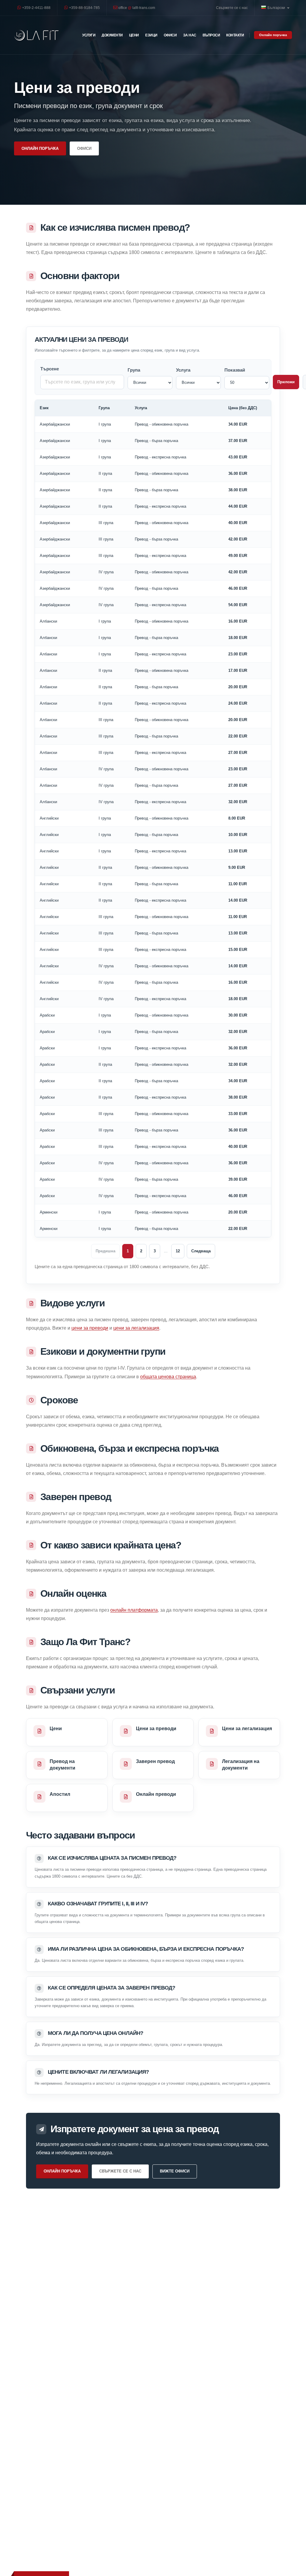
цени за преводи (90, 1328)
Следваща (201, 1251)
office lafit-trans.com (136, 8)
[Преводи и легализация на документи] (36, 35)
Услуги (89, 35)
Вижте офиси (175, 2171)
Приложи (286, 382)
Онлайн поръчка (273, 35)
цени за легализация (136, 1328)
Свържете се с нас (232, 8)
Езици (151, 35)
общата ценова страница (168, 1377)
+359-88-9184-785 (84, 8)
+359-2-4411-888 (36, 8)
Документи (112, 35)
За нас (190, 35)
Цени (134, 35)
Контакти (235, 35)
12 (178, 1251)
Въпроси (211, 35)
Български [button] (277, 8)
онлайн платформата (134, 1610)
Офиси (170, 35)
